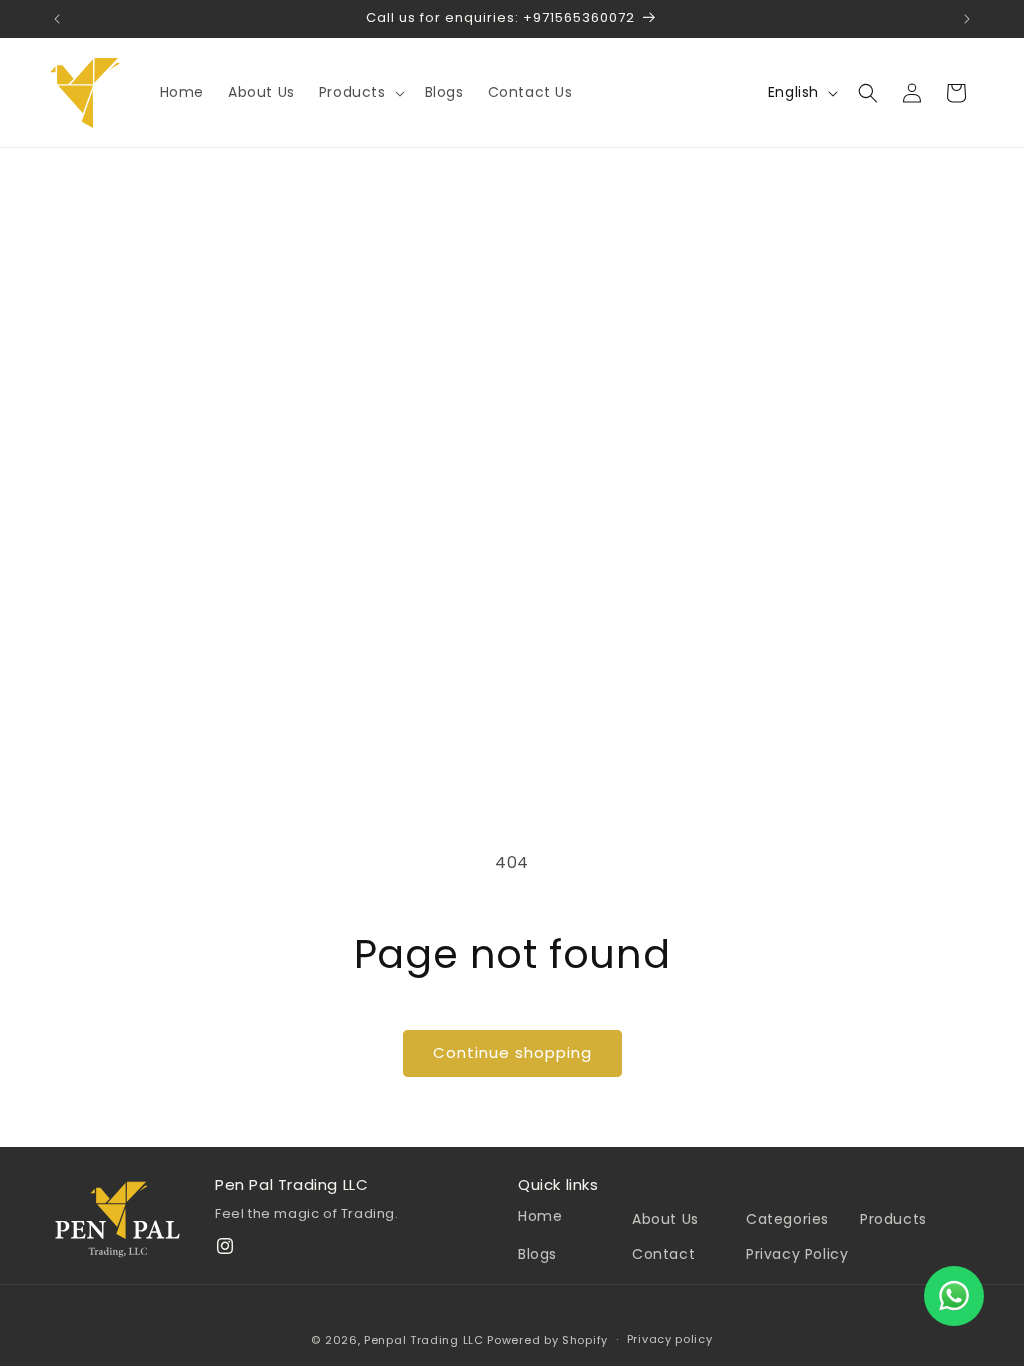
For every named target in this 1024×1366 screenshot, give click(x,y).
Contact (663, 1254)
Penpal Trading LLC (424, 1340)
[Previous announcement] (57, 19)
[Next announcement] (967, 19)
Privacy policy (670, 1339)
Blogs (537, 1254)
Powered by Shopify (547, 1340)
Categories (787, 1219)
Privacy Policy (797, 1254)
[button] (360, 92)
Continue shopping (512, 1052)
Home (540, 1216)
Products (893, 1219)
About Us (665, 1219)
